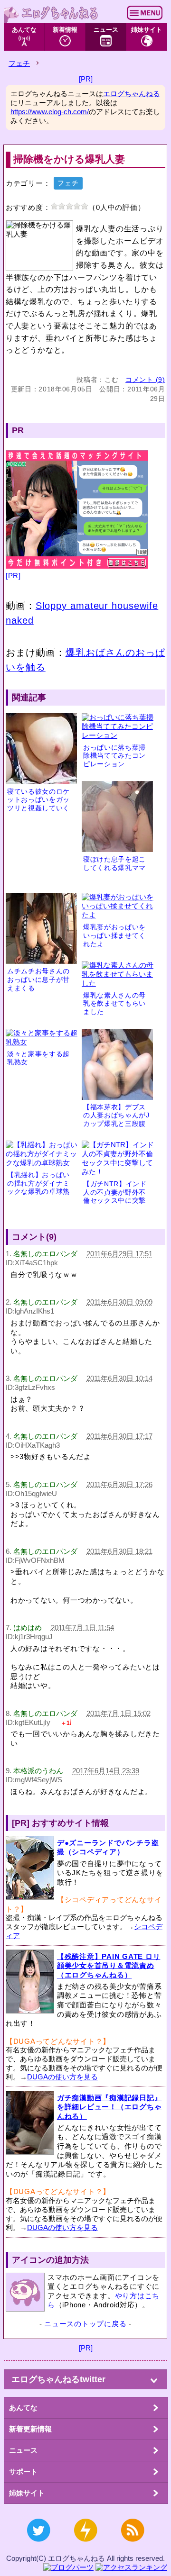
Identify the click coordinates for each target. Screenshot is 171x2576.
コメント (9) (145, 380)
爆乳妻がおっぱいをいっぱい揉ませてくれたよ (114, 935)
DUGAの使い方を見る (62, 2077)
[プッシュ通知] (85, 2546)
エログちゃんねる (132, 94)
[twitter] (38, 2546)
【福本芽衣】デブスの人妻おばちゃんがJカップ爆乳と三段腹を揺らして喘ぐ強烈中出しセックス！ (116, 1124)
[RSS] (133, 2546)
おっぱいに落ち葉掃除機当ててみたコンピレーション (114, 756)
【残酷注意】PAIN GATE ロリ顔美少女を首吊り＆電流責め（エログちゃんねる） (109, 1966)
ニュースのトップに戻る (85, 2324)
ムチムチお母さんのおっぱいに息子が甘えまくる (38, 980)
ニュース (106, 30)
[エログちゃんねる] (51, 13)
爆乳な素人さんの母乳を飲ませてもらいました (114, 1004)
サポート (23, 2472)
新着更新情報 (30, 2429)
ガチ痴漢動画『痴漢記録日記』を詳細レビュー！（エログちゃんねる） (109, 2107)
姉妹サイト (147, 30)
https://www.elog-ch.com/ (50, 112)
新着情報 (65, 30)
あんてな (24, 30)
